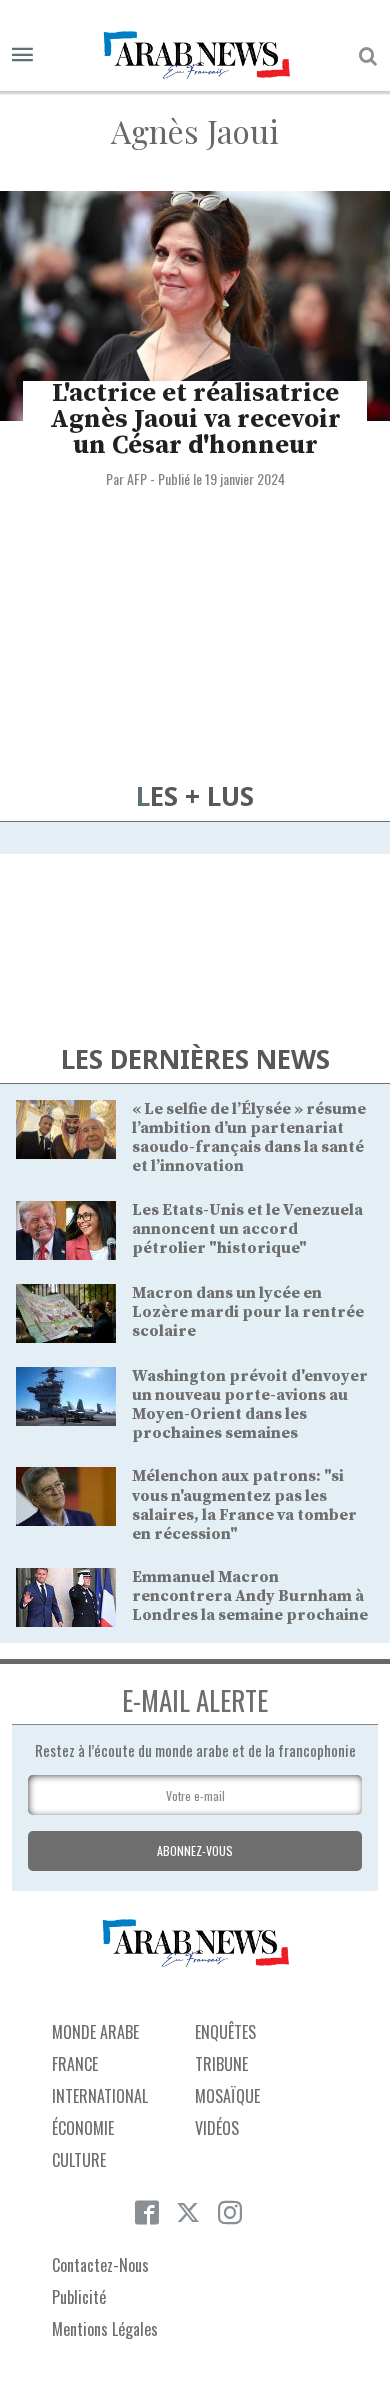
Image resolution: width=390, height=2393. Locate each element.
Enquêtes (225, 2032)
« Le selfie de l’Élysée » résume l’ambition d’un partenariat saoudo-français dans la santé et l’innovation (249, 1138)
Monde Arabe (95, 2032)
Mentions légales (105, 2329)
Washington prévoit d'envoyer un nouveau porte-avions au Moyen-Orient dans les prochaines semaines (250, 1405)
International (100, 2096)
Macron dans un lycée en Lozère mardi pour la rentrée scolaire (248, 1312)
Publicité (79, 2297)
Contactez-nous (100, 2265)
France (75, 2064)
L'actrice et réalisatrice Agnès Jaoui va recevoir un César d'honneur (195, 419)
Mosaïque (227, 2096)
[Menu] (22, 55)
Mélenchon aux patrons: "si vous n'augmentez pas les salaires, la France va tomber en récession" (244, 1505)
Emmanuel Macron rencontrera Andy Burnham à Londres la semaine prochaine (250, 1596)
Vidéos (217, 2128)
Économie (83, 2128)
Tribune (221, 2064)
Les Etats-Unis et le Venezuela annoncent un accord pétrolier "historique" (247, 1229)
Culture (79, 2160)
